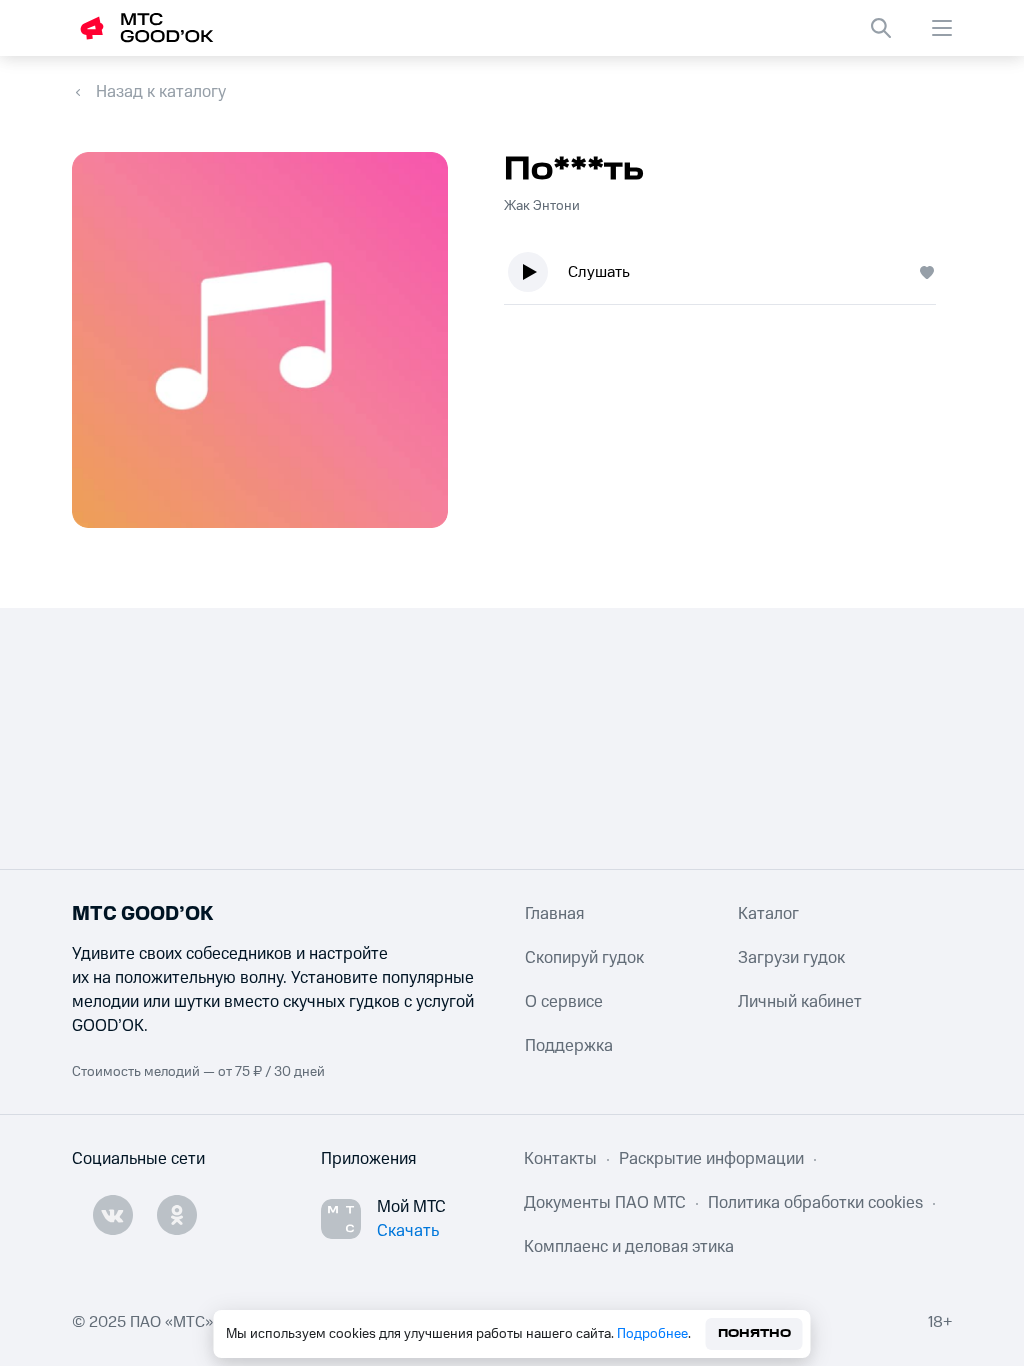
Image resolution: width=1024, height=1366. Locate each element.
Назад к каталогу (161, 92)
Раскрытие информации (711, 1159)
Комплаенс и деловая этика (629, 1247)
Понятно (754, 1333)
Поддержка (569, 1046)
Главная (554, 914)
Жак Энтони (542, 206)
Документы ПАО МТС (605, 1203)
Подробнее (652, 1334)
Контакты (560, 1159)
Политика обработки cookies (815, 1203)
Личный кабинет (800, 1002)
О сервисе (564, 1002)
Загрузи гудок (791, 958)
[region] (728, 276)
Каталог (768, 914)
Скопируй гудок (584, 958)
